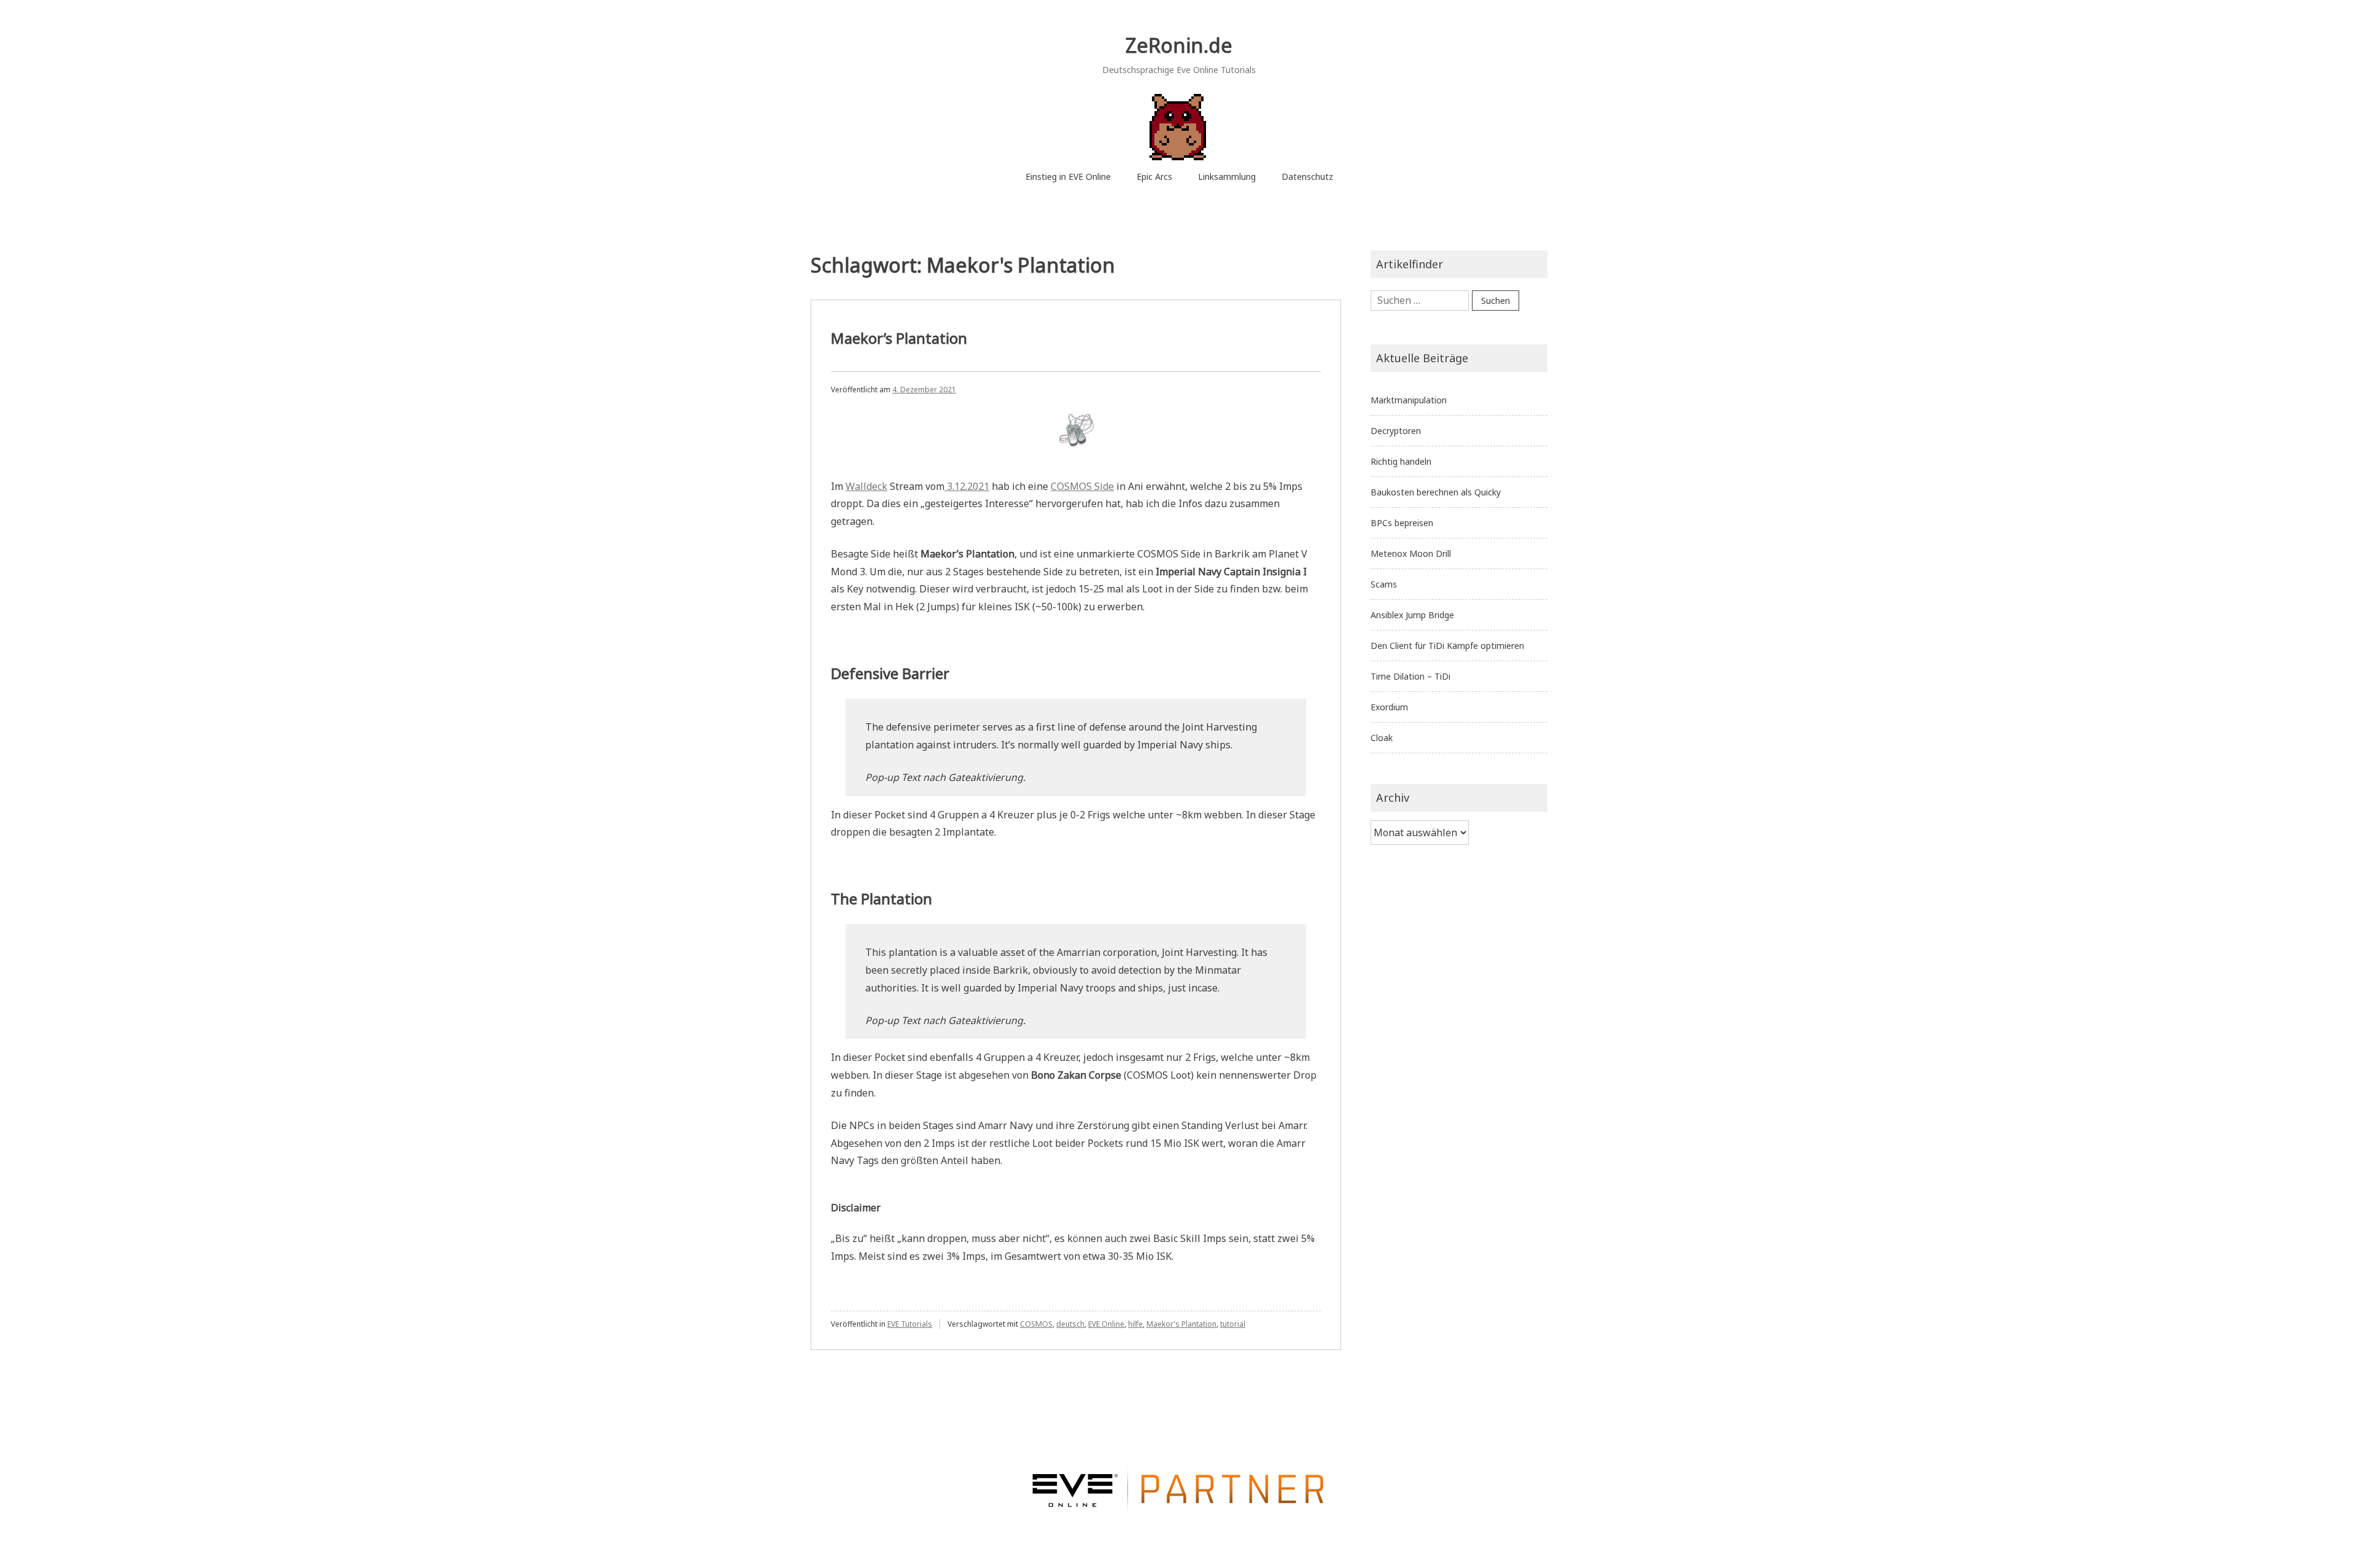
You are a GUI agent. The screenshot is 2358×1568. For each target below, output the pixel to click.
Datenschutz (1307, 177)
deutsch (1070, 1324)
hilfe (1135, 1324)
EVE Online (1106, 1324)
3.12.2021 (967, 486)
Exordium (1389, 707)
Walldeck (866, 486)
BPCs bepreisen (1402, 523)
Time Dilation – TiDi (1411, 676)
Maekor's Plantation (1181, 1324)
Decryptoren (1396, 431)
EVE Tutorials (910, 1324)
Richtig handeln (1401, 461)
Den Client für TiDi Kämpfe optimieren (1447, 646)
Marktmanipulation (1409, 400)
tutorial (1233, 1324)
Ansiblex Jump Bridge (1412, 615)
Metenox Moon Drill (1411, 553)
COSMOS (1036, 1324)
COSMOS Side (1082, 486)
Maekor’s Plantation (899, 338)
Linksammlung (1227, 177)
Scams (1384, 584)
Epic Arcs (1154, 177)
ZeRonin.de (1179, 45)
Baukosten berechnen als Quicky (1436, 492)
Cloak (1382, 738)
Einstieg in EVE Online (1068, 177)
